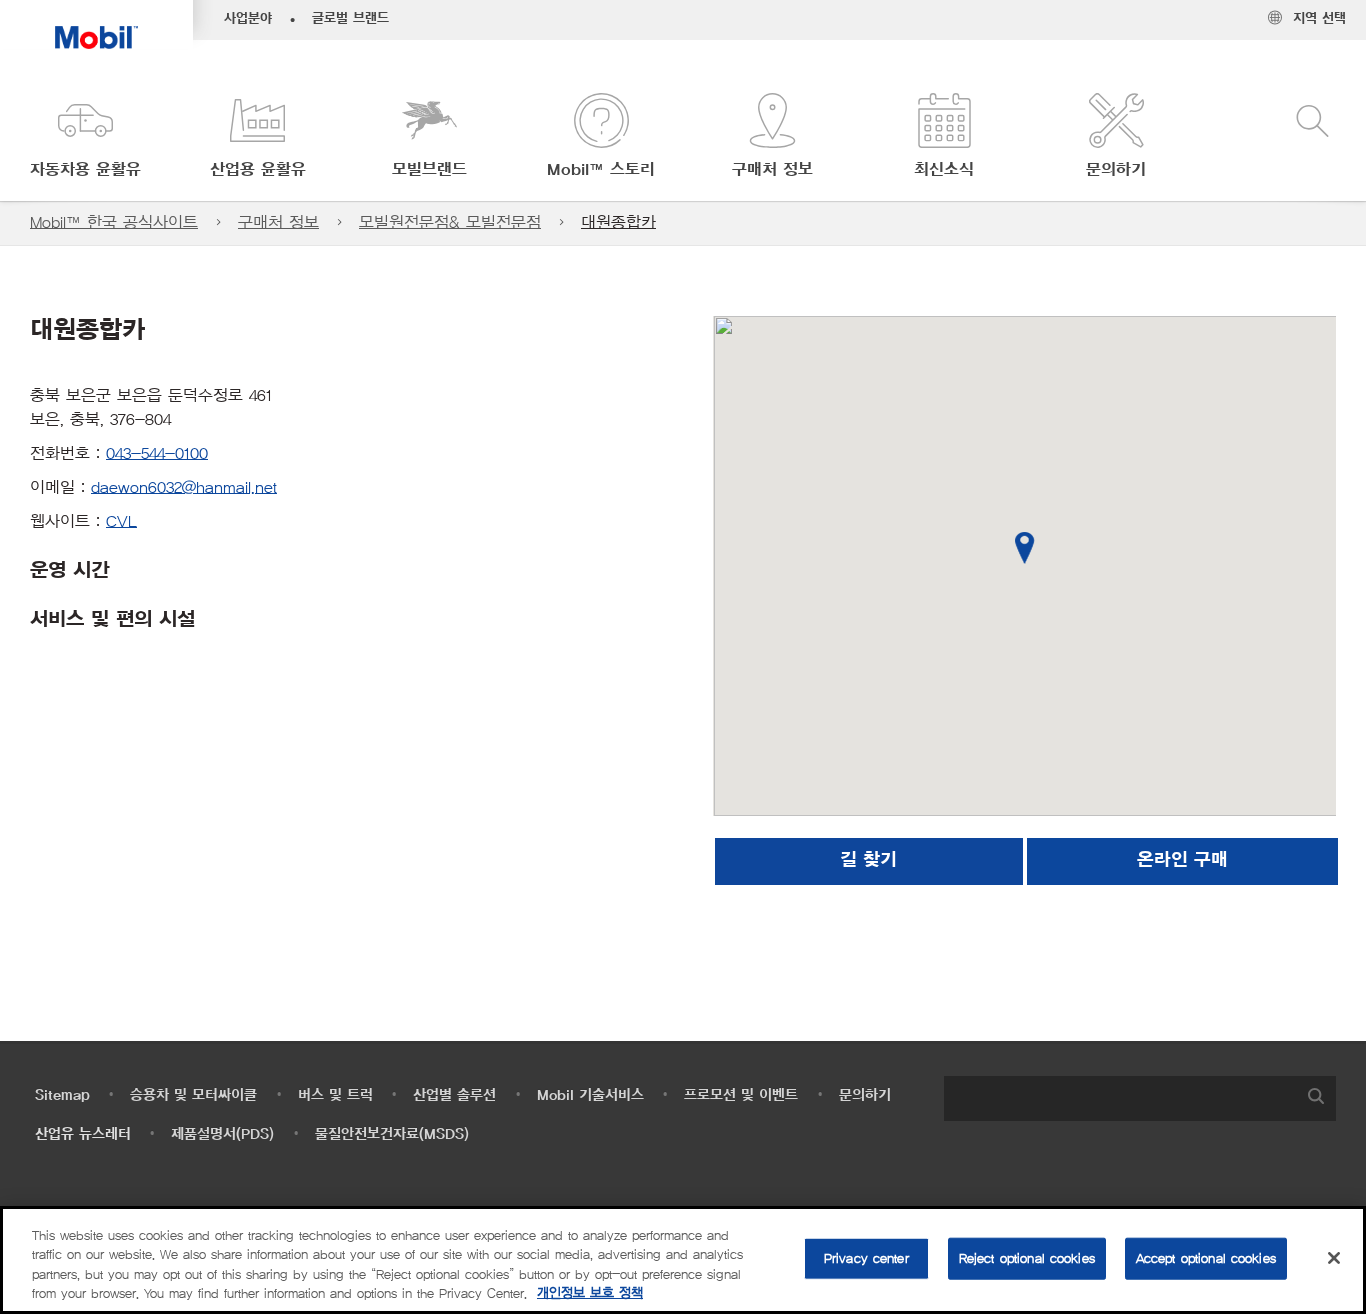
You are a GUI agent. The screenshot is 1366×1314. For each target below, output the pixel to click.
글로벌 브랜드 (350, 19)
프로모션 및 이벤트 (741, 1095)
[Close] (1334, 1258)
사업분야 (248, 19)
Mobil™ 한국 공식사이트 (114, 222)
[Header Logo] (96, 24)
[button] (86, 137)
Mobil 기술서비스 (590, 1095)
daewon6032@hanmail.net (184, 487)
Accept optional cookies (1206, 1258)
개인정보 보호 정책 (590, 1293)
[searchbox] (1120, 1098)
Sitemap (62, 1095)
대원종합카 (618, 222)
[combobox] (1140, 1098)
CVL (121, 521)
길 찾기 (868, 861)
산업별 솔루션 (454, 1095)
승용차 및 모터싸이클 (193, 1095)
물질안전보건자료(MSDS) (392, 1134)
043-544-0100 (157, 453)
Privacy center (866, 1258)
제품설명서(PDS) (222, 1134)
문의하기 (865, 1095)
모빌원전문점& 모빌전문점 (450, 222)
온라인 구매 (1182, 861)
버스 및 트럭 (335, 1095)
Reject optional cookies (1027, 1258)
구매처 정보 (278, 222)
